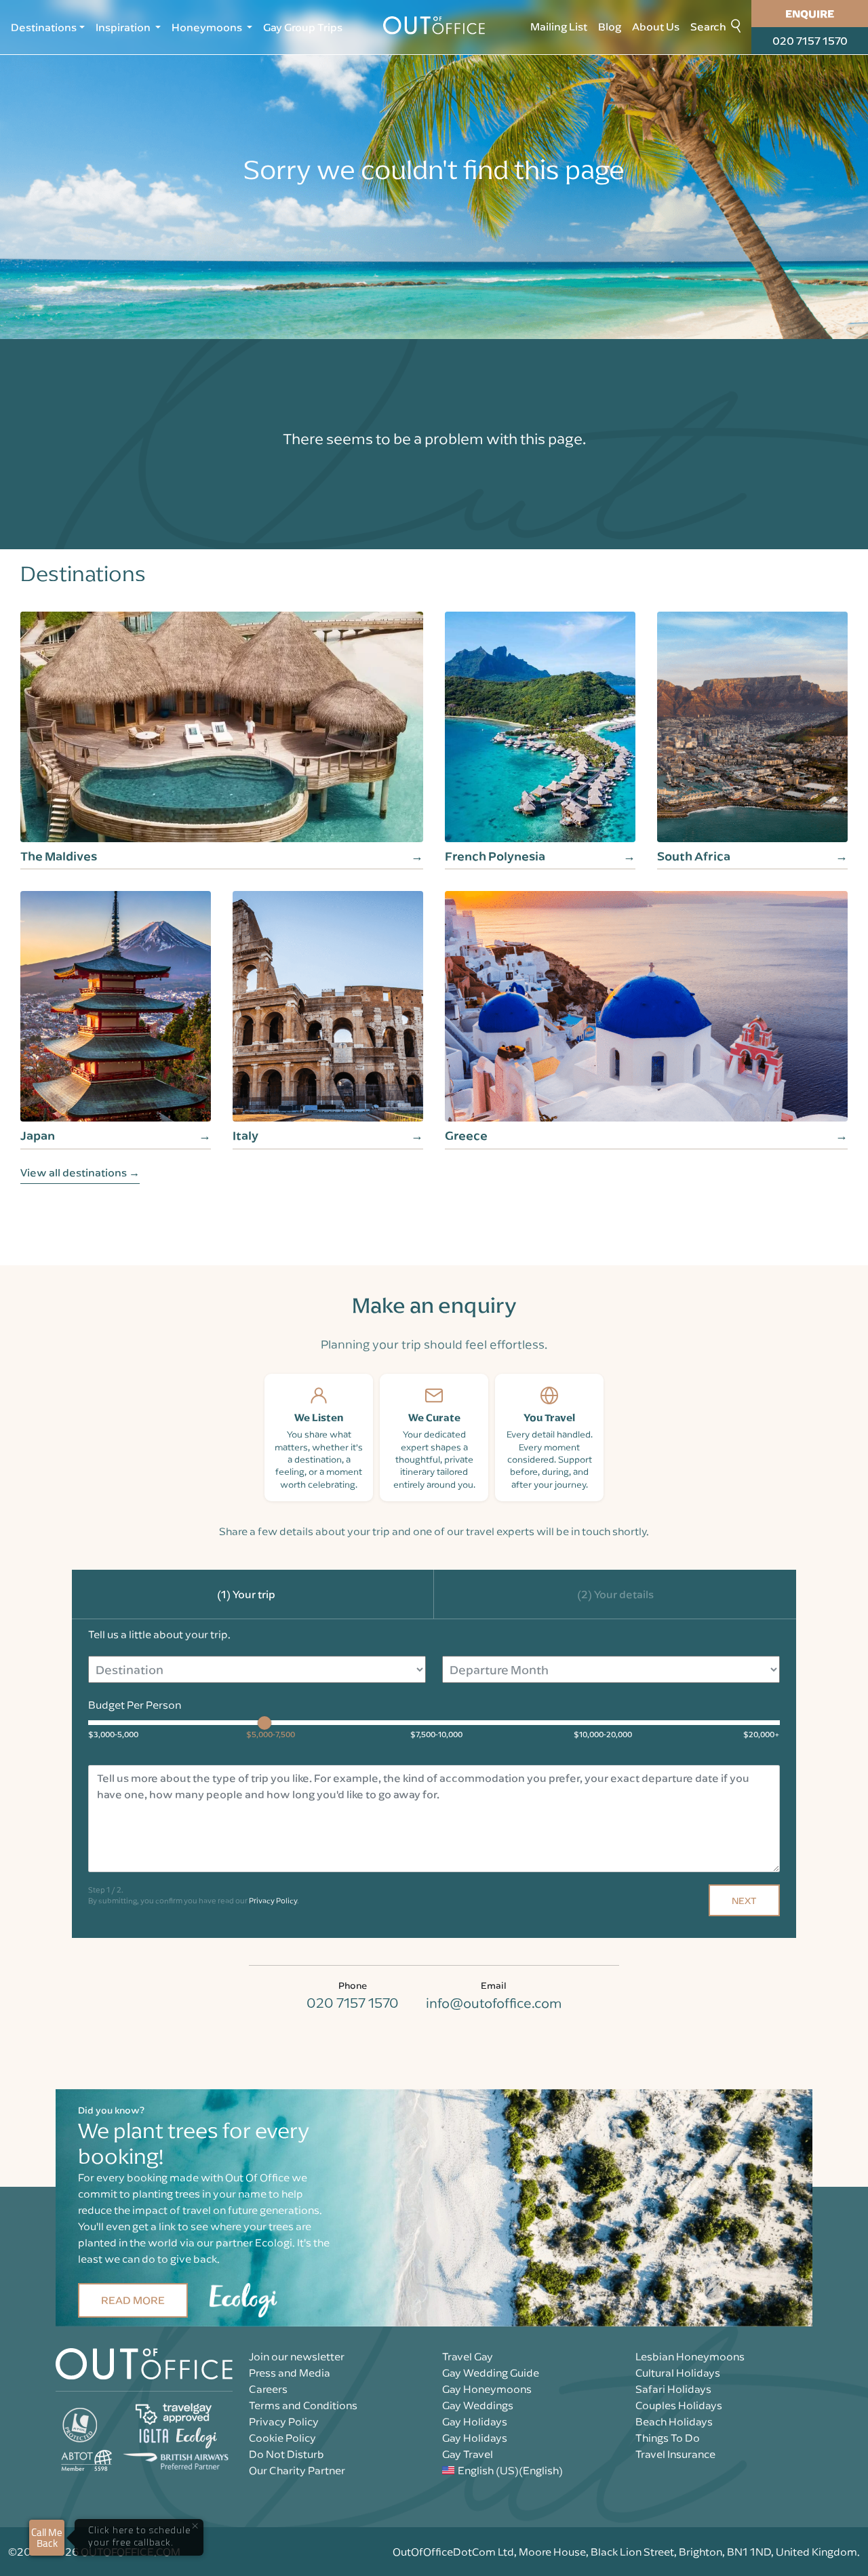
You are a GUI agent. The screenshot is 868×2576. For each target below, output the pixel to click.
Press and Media (290, 2373)
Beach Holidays (674, 2421)
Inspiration (124, 27)
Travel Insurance (675, 2454)
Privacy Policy (273, 1900)
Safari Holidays (673, 2389)
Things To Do (668, 2438)
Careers (268, 2389)
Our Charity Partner (297, 2470)
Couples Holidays (679, 2405)
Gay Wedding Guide (491, 2373)
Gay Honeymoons (487, 2389)
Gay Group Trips (303, 27)
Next (744, 1900)
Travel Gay (468, 2356)
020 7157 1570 (810, 41)
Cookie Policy (282, 2438)
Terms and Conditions (303, 2405)
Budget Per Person (135, 1705)
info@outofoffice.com (494, 2003)
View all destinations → (80, 1172)
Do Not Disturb (287, 2454)
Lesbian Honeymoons (690, 2356)
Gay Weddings (478, 2405)
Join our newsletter (297, 2356)
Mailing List (559, 26)
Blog (610, 26)
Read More (133, 2300)
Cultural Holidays (678, 2373)
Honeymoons (208, 27)
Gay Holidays (475, 2421)
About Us (656, 26)
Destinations (44, 27)
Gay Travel (468, 2454)
